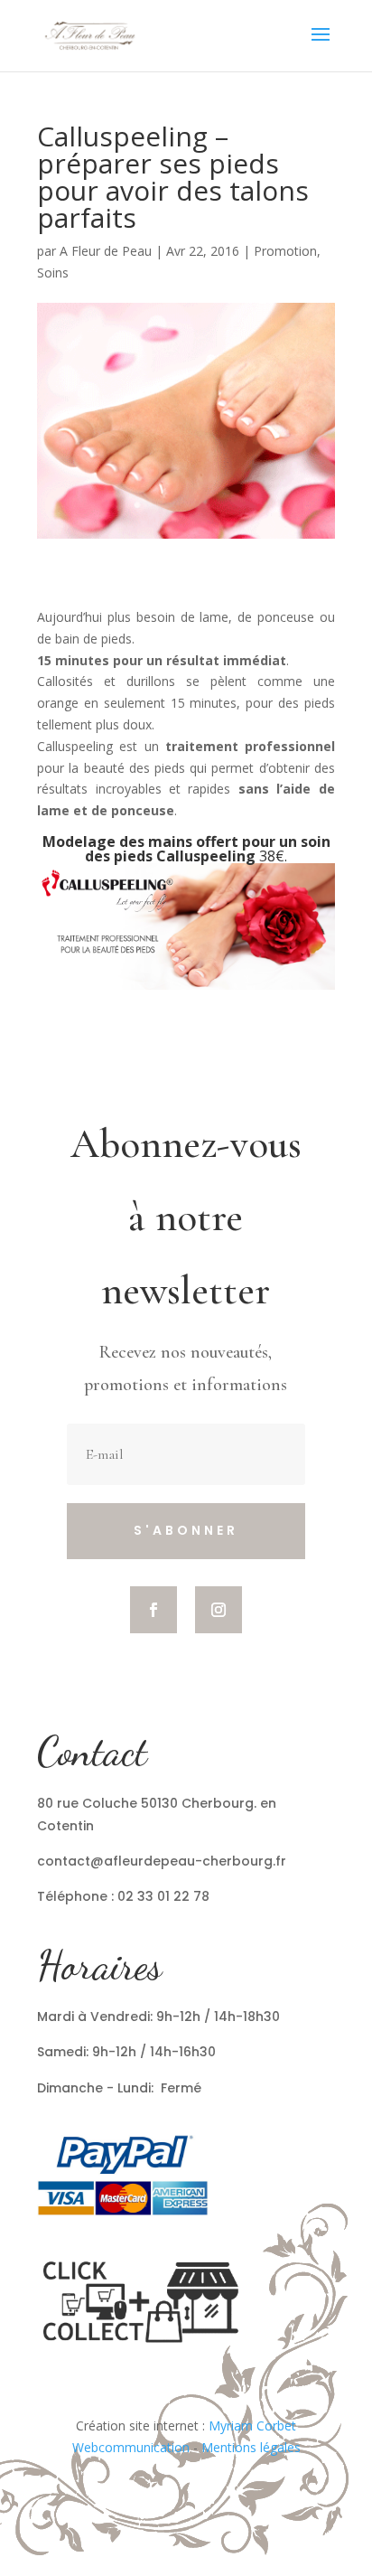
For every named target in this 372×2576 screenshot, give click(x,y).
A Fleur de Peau (106, 251)
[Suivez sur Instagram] (219, 1610)
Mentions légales (251, 2447)
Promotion (285, 251)
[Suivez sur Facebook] (153, 1610)
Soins (53, 273)
